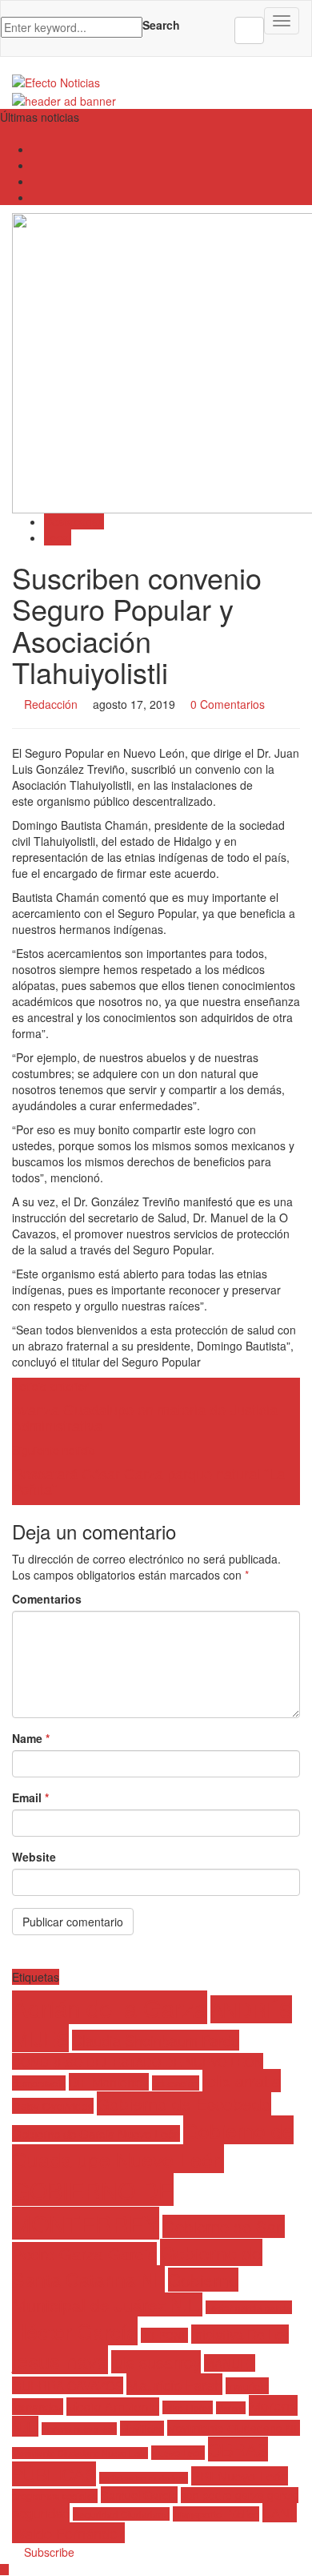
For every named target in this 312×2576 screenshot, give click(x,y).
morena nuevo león (79, 2429)
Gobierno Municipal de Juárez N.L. (125, 2292)
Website (34, 1857)
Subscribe (48, 2552)
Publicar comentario (73, 1922)
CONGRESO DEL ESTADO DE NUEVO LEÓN (138, 2061)
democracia (39, 2083)
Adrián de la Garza (110, 2007)
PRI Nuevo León (240, 2476)
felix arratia (242, 2081)
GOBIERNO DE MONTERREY (93, 2206)
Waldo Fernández (68, 2533)
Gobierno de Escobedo (184, 2103)
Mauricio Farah (174, 2384)
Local (58, 537)
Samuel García (139, 2495)
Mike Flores (188, 2407)
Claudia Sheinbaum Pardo (156, 2040)
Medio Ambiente (113, 2407)
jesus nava (60, 2360)
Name (31, 1738)
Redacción (51, 704)
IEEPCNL (164, 2335)
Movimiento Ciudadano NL (234, 2428)
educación (176, 2083)
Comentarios (47, 1599)
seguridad (41, 2513)
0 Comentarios (228, 704)
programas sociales (55, 2496)
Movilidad (142, 2428)
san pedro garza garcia (240, 2495)
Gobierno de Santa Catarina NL (137, 2266)
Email (30, 1797)
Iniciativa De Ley (240, 2334)
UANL (280, 2513)
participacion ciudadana (144, 2478)
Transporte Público (216, 2514)
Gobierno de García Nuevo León (96, 2133)
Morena (231, 2408)
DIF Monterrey (109, 2082)
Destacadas (74, 521)
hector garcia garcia (249, 2307)
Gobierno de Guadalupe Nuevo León (153, 2144)
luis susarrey (156, 2362)
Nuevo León (178, 2453)
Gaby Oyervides (53, 2106)
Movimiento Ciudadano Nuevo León (80, 2453)
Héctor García (75, 2331)
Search (161, 25)
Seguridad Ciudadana (121, 2514)
